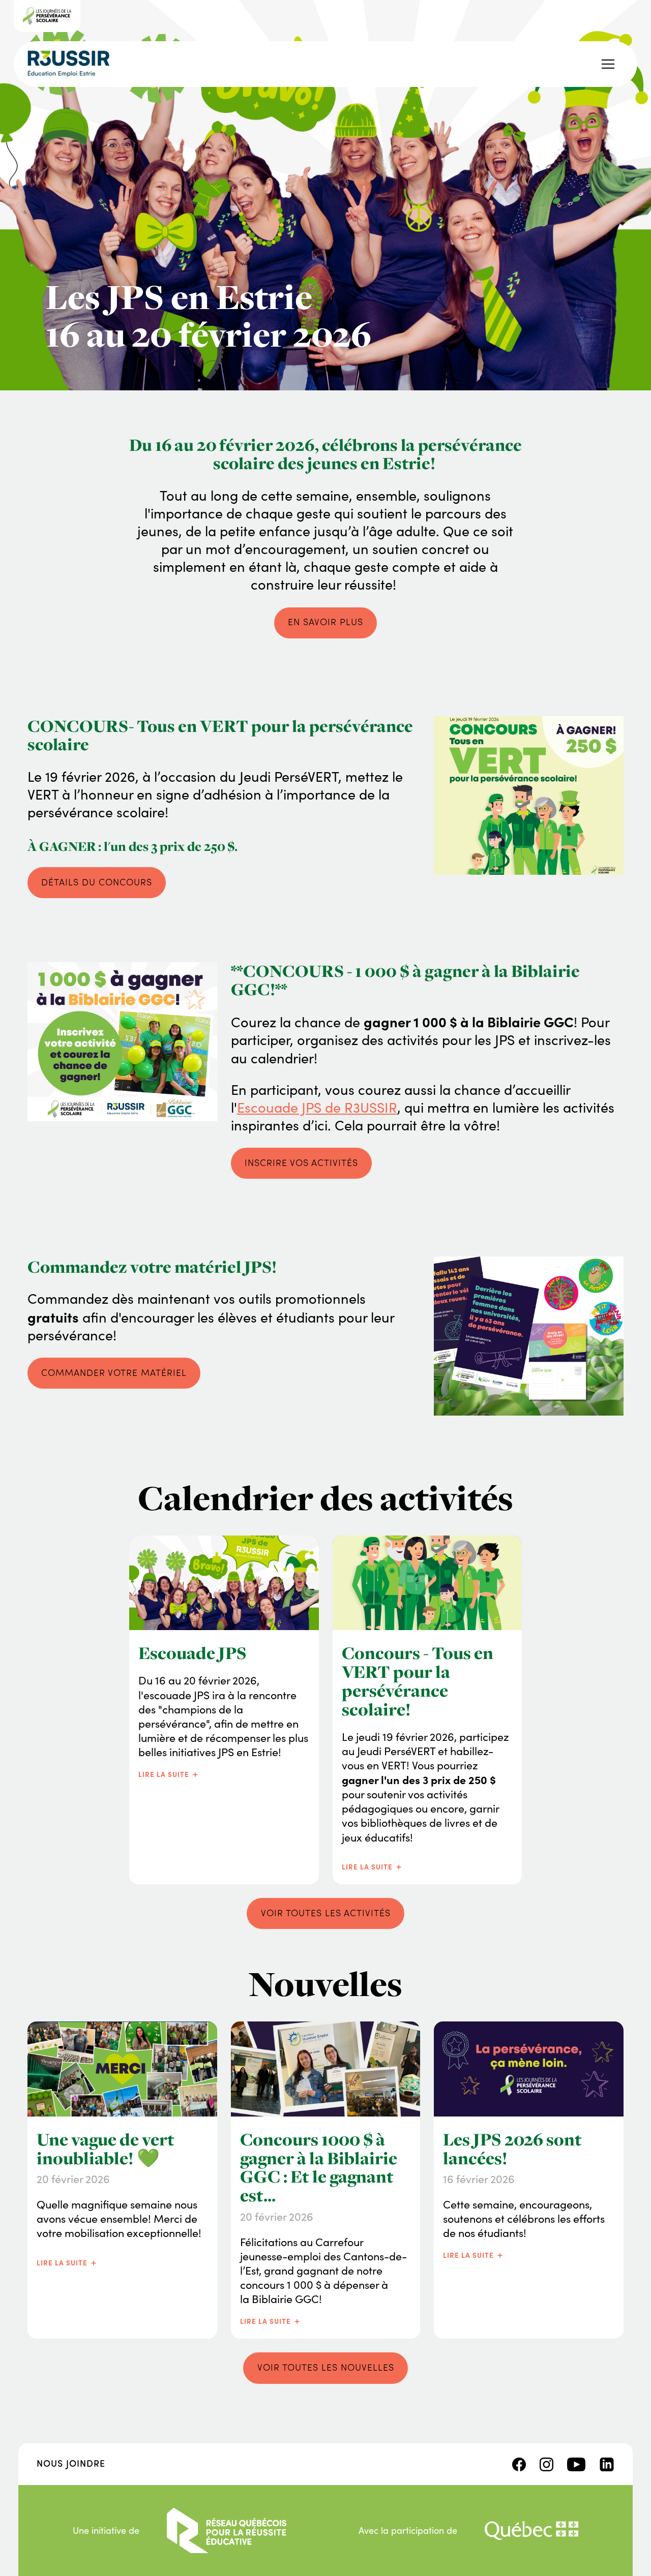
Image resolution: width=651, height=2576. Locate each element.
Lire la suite (169, 1773)
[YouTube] (576, 2463)
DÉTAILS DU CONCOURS (97, 882)
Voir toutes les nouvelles (326, 2367)
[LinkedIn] (607, 2463)
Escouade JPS (193, 1653)
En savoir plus (325, 622)
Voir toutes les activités (326, 1913)
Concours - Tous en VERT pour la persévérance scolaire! (418, 1681)
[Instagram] (546, 2463)
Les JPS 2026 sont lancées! (512, 2149)
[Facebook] (519, 2463)
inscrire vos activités (301, 1162)
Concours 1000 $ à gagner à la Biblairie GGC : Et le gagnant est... (319, 2168)
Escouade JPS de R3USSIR (317, 1107)
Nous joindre (71, 2463)
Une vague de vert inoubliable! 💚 (106, 2149)
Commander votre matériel (114, 1372)
